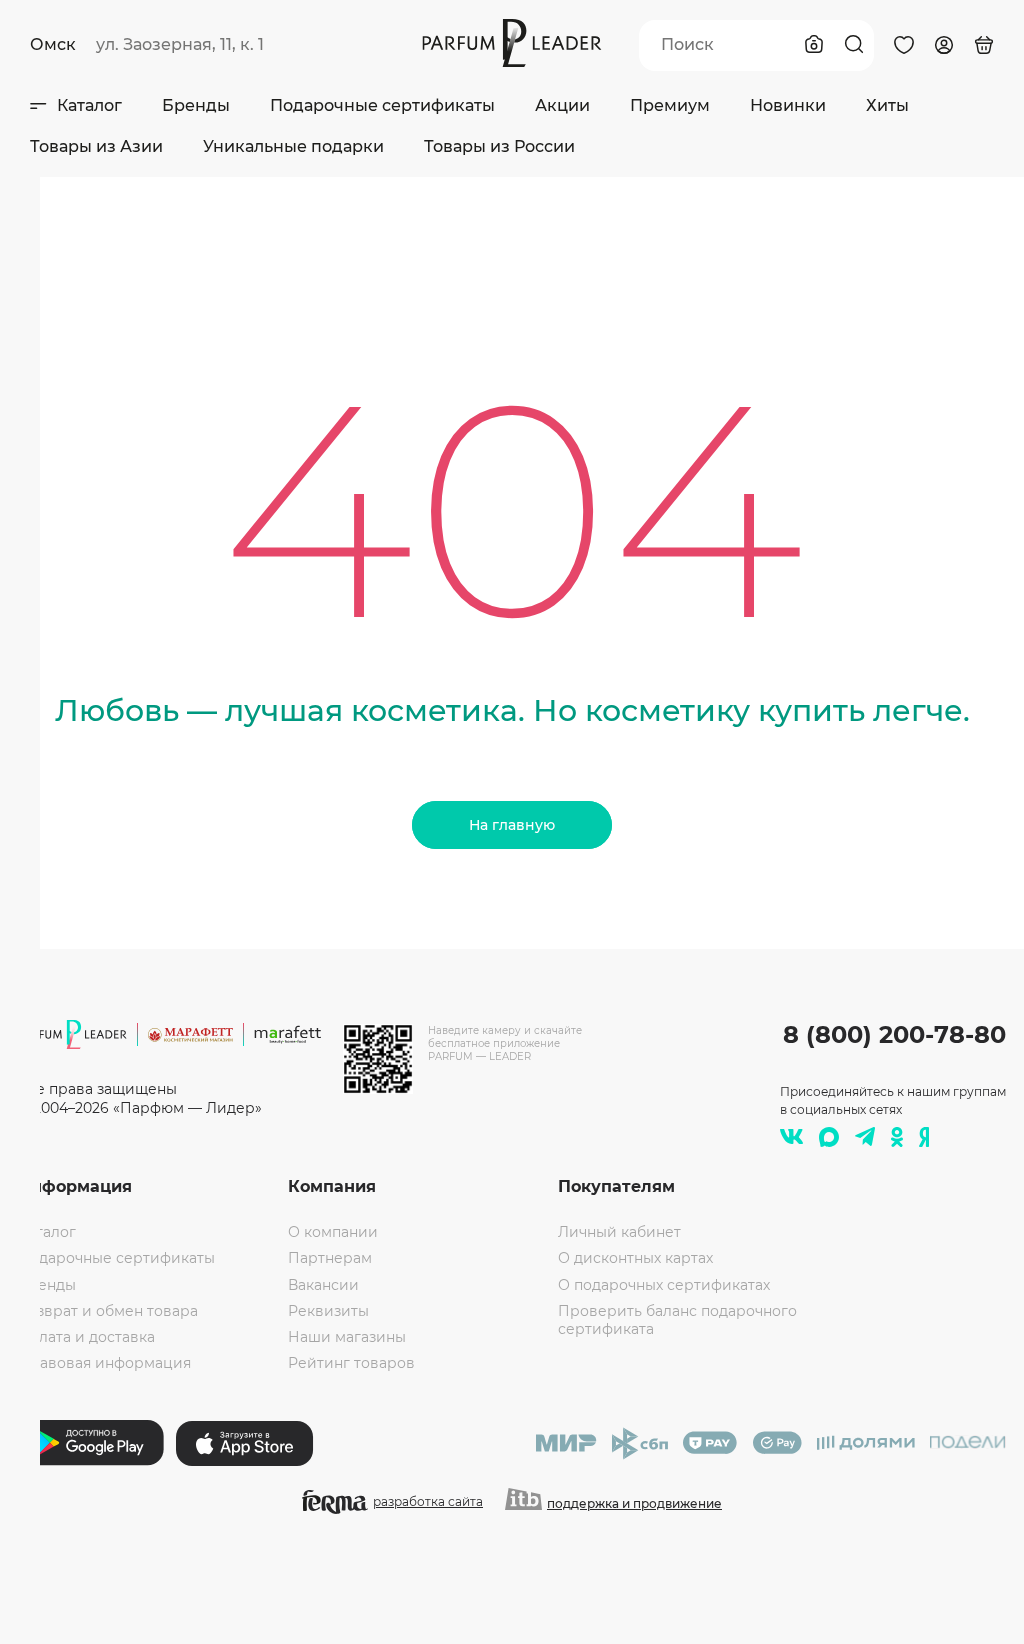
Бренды (196, 105)
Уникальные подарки (293, 146)
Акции (562, 105)
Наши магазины (347, 1337)
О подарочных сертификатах (664, 1285)
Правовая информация (104, 1363)
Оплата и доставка (86, 1337)
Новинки (788, 105)
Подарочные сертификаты (382, 105)
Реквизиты (328, 1311)
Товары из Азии (96, 146)
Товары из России (499, 146)
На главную (512, 825)
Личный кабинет (619, 1232)
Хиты (887, 105)
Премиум (670, 105)
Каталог (89, 105)
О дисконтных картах (635, 1258)
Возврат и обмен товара (108, 1311)
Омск (53, 44)
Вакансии (323, 1285)
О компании (333, 1232)
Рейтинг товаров (351, 1363)
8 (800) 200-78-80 (894, 1034)
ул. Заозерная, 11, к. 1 (180, 44)
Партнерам (330, 1258)
